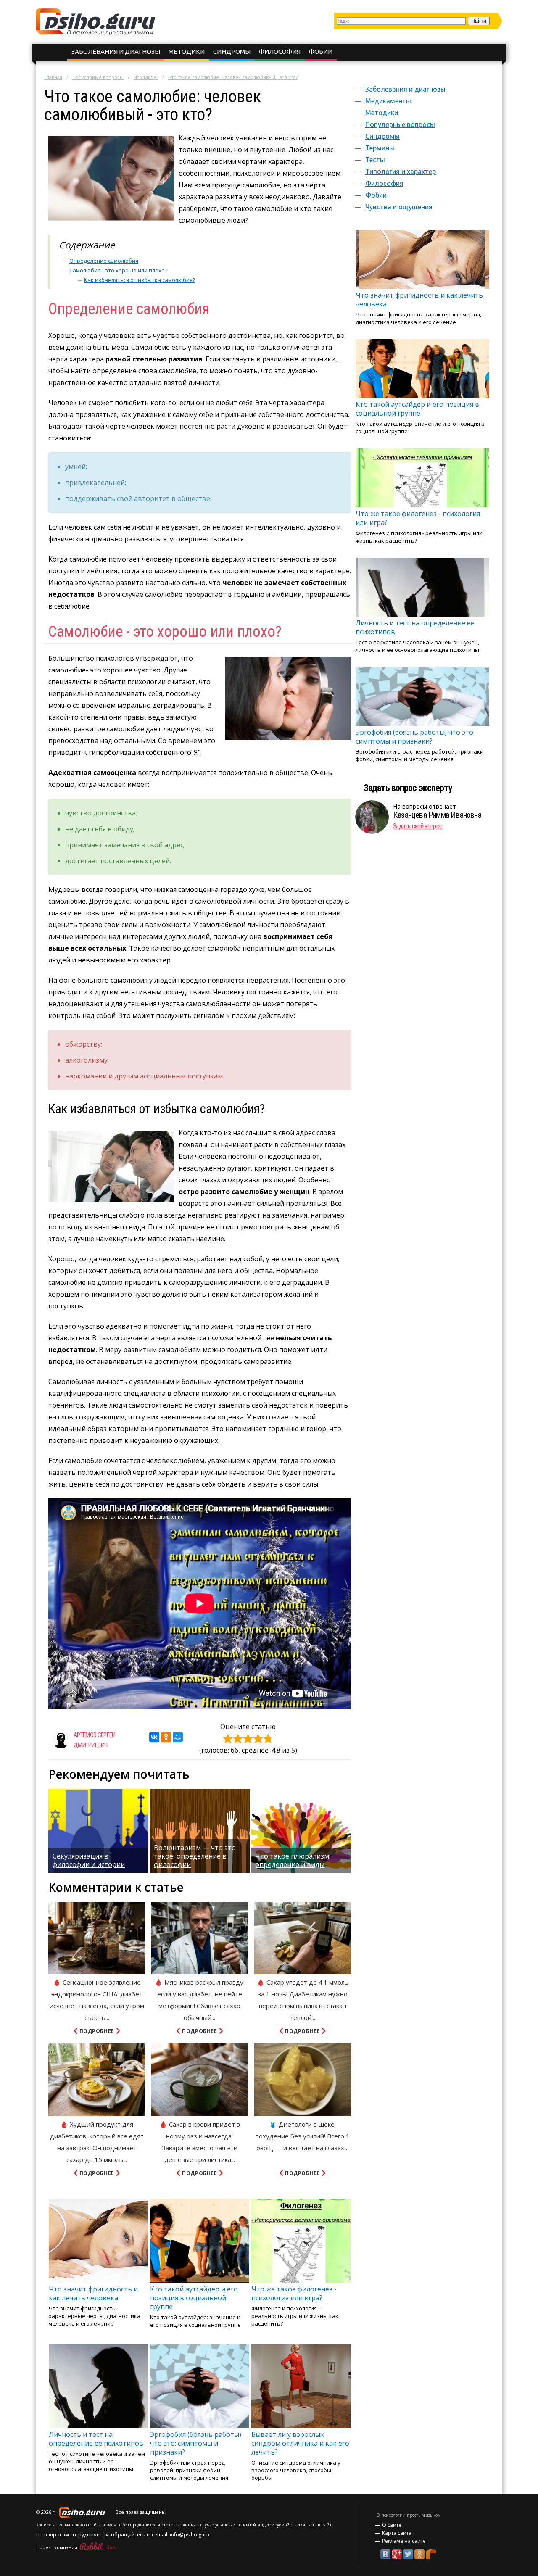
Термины (380, 148)
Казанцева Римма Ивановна (437, 815)
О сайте (392, 2525)
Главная (53, 77)
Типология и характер (401, 171)
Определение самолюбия (104, 261)
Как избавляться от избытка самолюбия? (140, 280)
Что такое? (146, 77)
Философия (280, 51)
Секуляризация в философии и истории (89, 1860)
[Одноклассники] (166, 1737)
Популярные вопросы (98, 77)
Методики (187, 51)
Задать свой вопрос (418, 826)
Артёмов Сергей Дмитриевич (95, 1740)
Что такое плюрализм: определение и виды (293, 1860)
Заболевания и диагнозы (116, 51)
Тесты (375, 160)
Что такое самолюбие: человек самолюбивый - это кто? (233, 77)
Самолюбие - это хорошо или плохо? (118, 270)
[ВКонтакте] (154, 1737)
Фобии (321, 51)
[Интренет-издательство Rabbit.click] (98, 2547)
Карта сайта (397, 2533)
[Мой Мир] (178, 1737)
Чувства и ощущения (399, 207)
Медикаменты (388, 101)
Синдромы (232, 51)
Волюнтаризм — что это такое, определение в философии (195, 1856)
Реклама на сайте (404, 2541)
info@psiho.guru (190, 2535)
